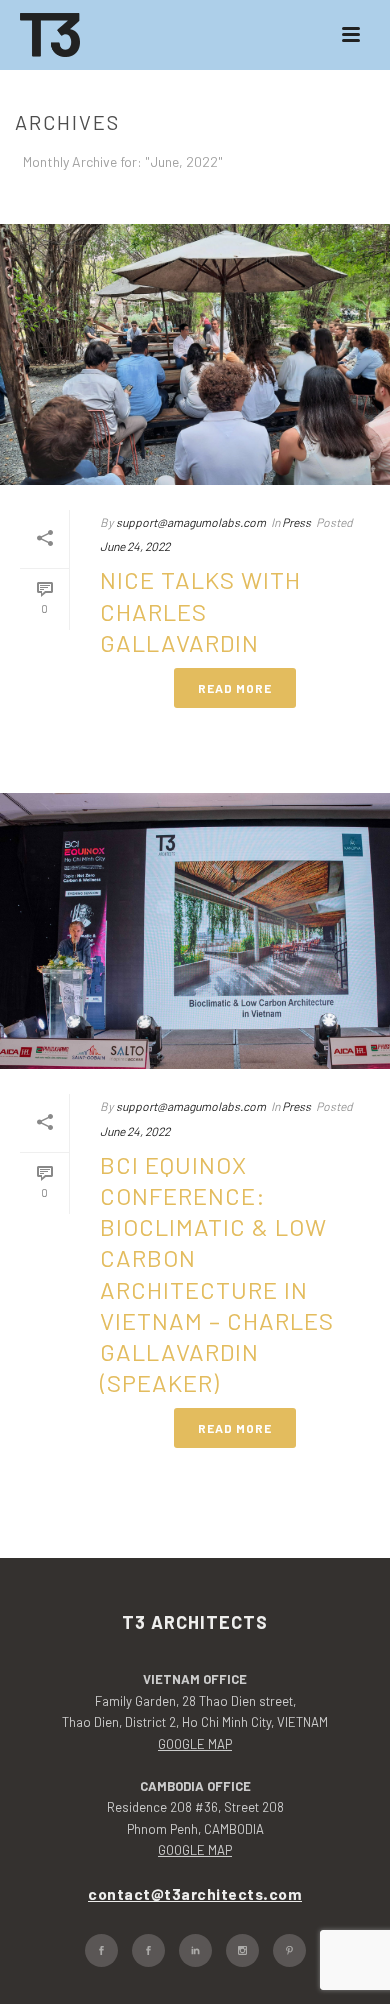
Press (296, 522)
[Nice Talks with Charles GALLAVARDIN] (195, 354)
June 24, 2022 (135, 546)
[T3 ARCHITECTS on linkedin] (195, 1950)
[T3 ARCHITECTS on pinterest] (289, 1950)
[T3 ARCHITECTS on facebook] (101, 1950)
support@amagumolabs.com (191, 522)
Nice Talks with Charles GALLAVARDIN (200, 610)
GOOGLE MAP (195, 1744)
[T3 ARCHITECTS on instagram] (242, 1950)
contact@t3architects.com (195, 1893)
